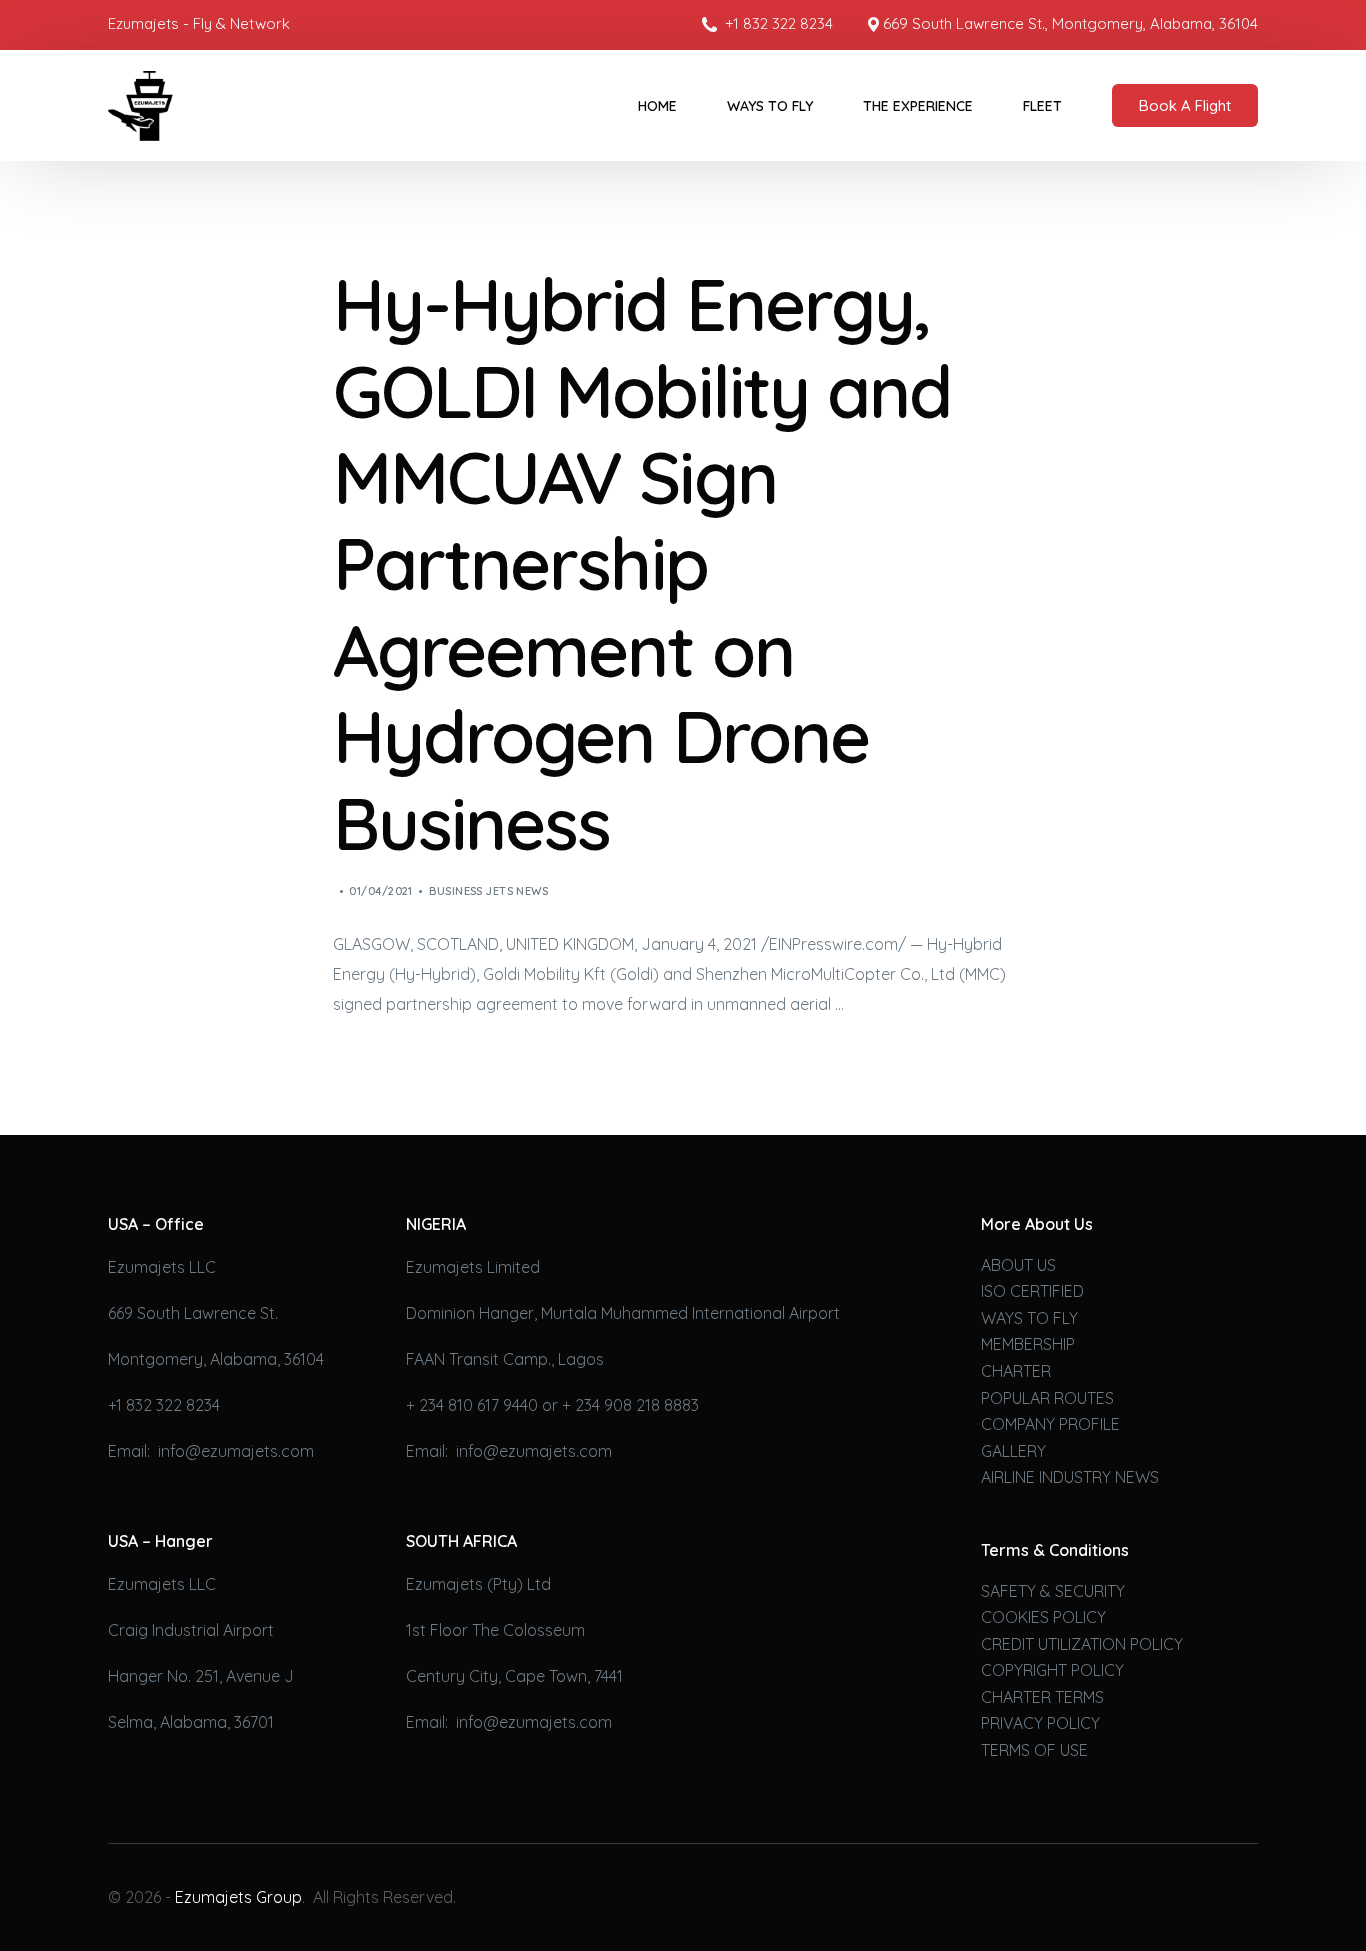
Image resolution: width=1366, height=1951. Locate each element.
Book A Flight (1185, 105)
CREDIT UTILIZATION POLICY (1082, 1644)
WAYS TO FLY (1029, 1318)
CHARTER (1016, 1371)
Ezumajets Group (238, 1897)
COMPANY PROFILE (1050, 1424)
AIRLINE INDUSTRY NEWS (1070, 1477)
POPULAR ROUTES (1047, 1398)
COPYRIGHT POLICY (1052, 1670)
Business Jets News (488, 891)
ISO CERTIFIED (1032, 1291)
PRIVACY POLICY (1040, 1723)
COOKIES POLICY (1043, 1617)
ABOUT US (1018, 1265)
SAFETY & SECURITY (1053, 1591)
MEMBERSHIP (1028, 1344)
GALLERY (1013, 1451)
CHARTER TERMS (1042, 1697)
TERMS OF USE (1034, 1750)
